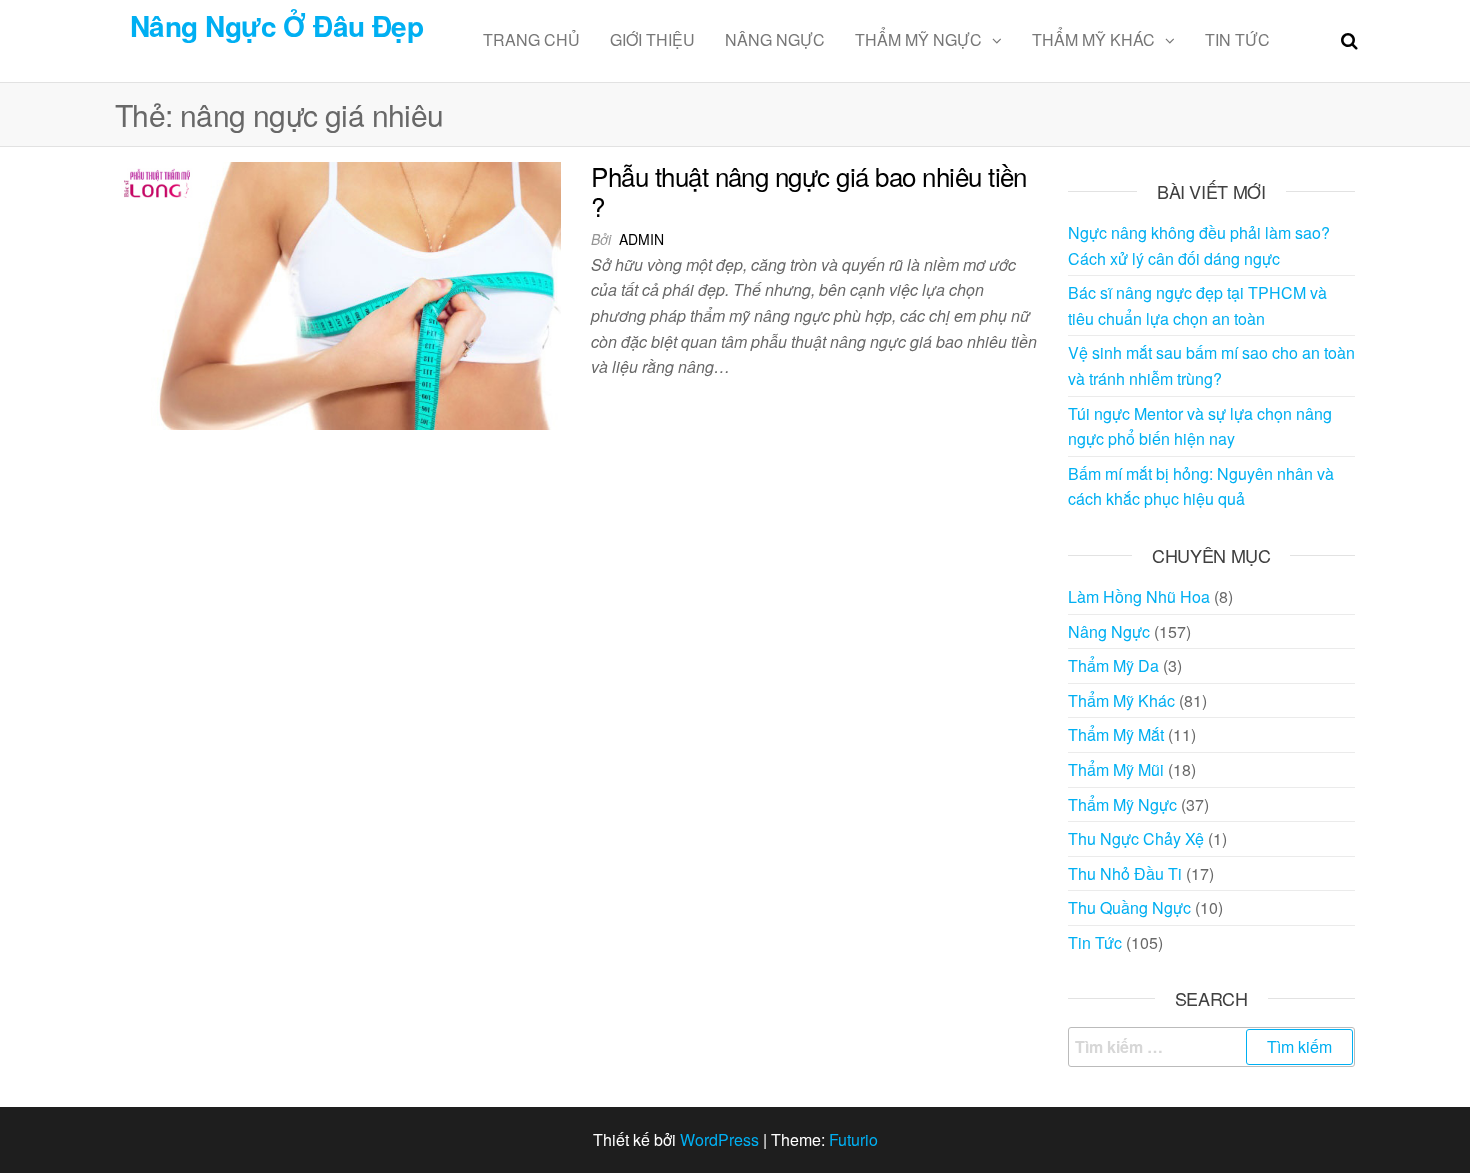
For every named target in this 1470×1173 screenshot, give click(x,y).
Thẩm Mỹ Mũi (1116, 769)
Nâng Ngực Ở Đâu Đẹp (276, 25)
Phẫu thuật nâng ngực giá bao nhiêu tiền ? (809, 190)
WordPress (719, 1139)
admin (641, 239)
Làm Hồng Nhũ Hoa (1139, 596)
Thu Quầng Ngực (1129, 907)
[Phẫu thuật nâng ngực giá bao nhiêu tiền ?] (338, 293)
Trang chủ (531, 39)
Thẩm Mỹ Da (1113, 665)
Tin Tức (1237, 39)
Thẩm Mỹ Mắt (1116, 734)
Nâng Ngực (775, 39)
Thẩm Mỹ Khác (1093, 39)
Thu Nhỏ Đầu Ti (1125, 873)
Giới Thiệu (652, 39)
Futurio (853, 1139)
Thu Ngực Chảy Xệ (1136, 838)
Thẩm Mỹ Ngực (918, 39)
